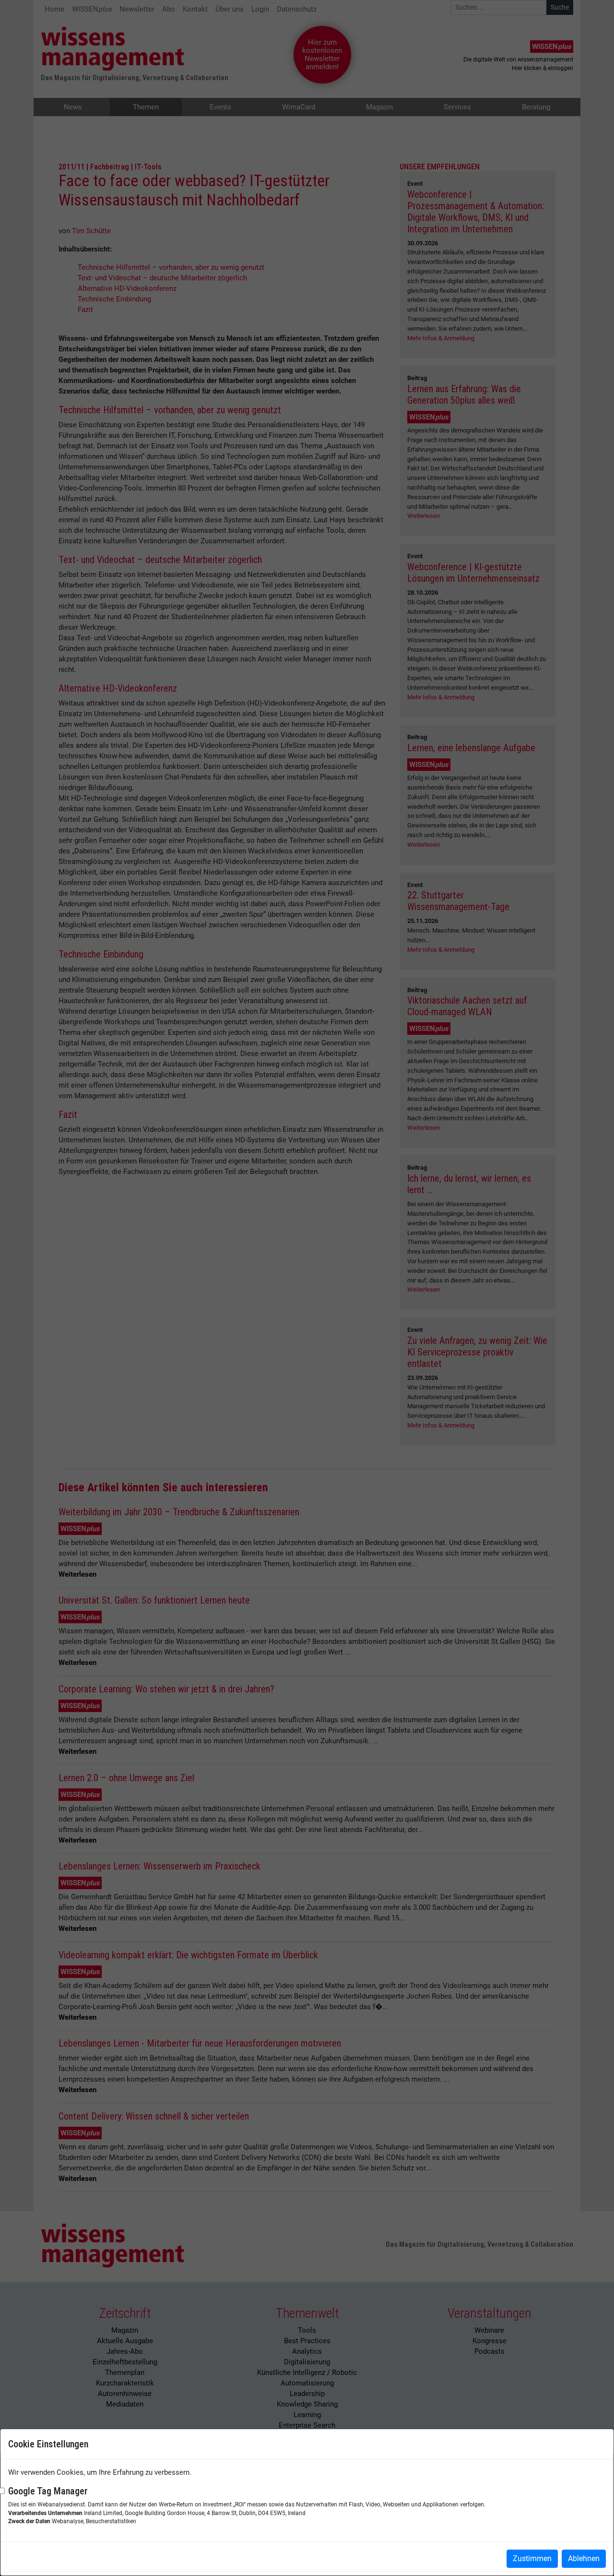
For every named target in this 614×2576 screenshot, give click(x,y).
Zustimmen (532, 2558)
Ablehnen (584, 2558)
